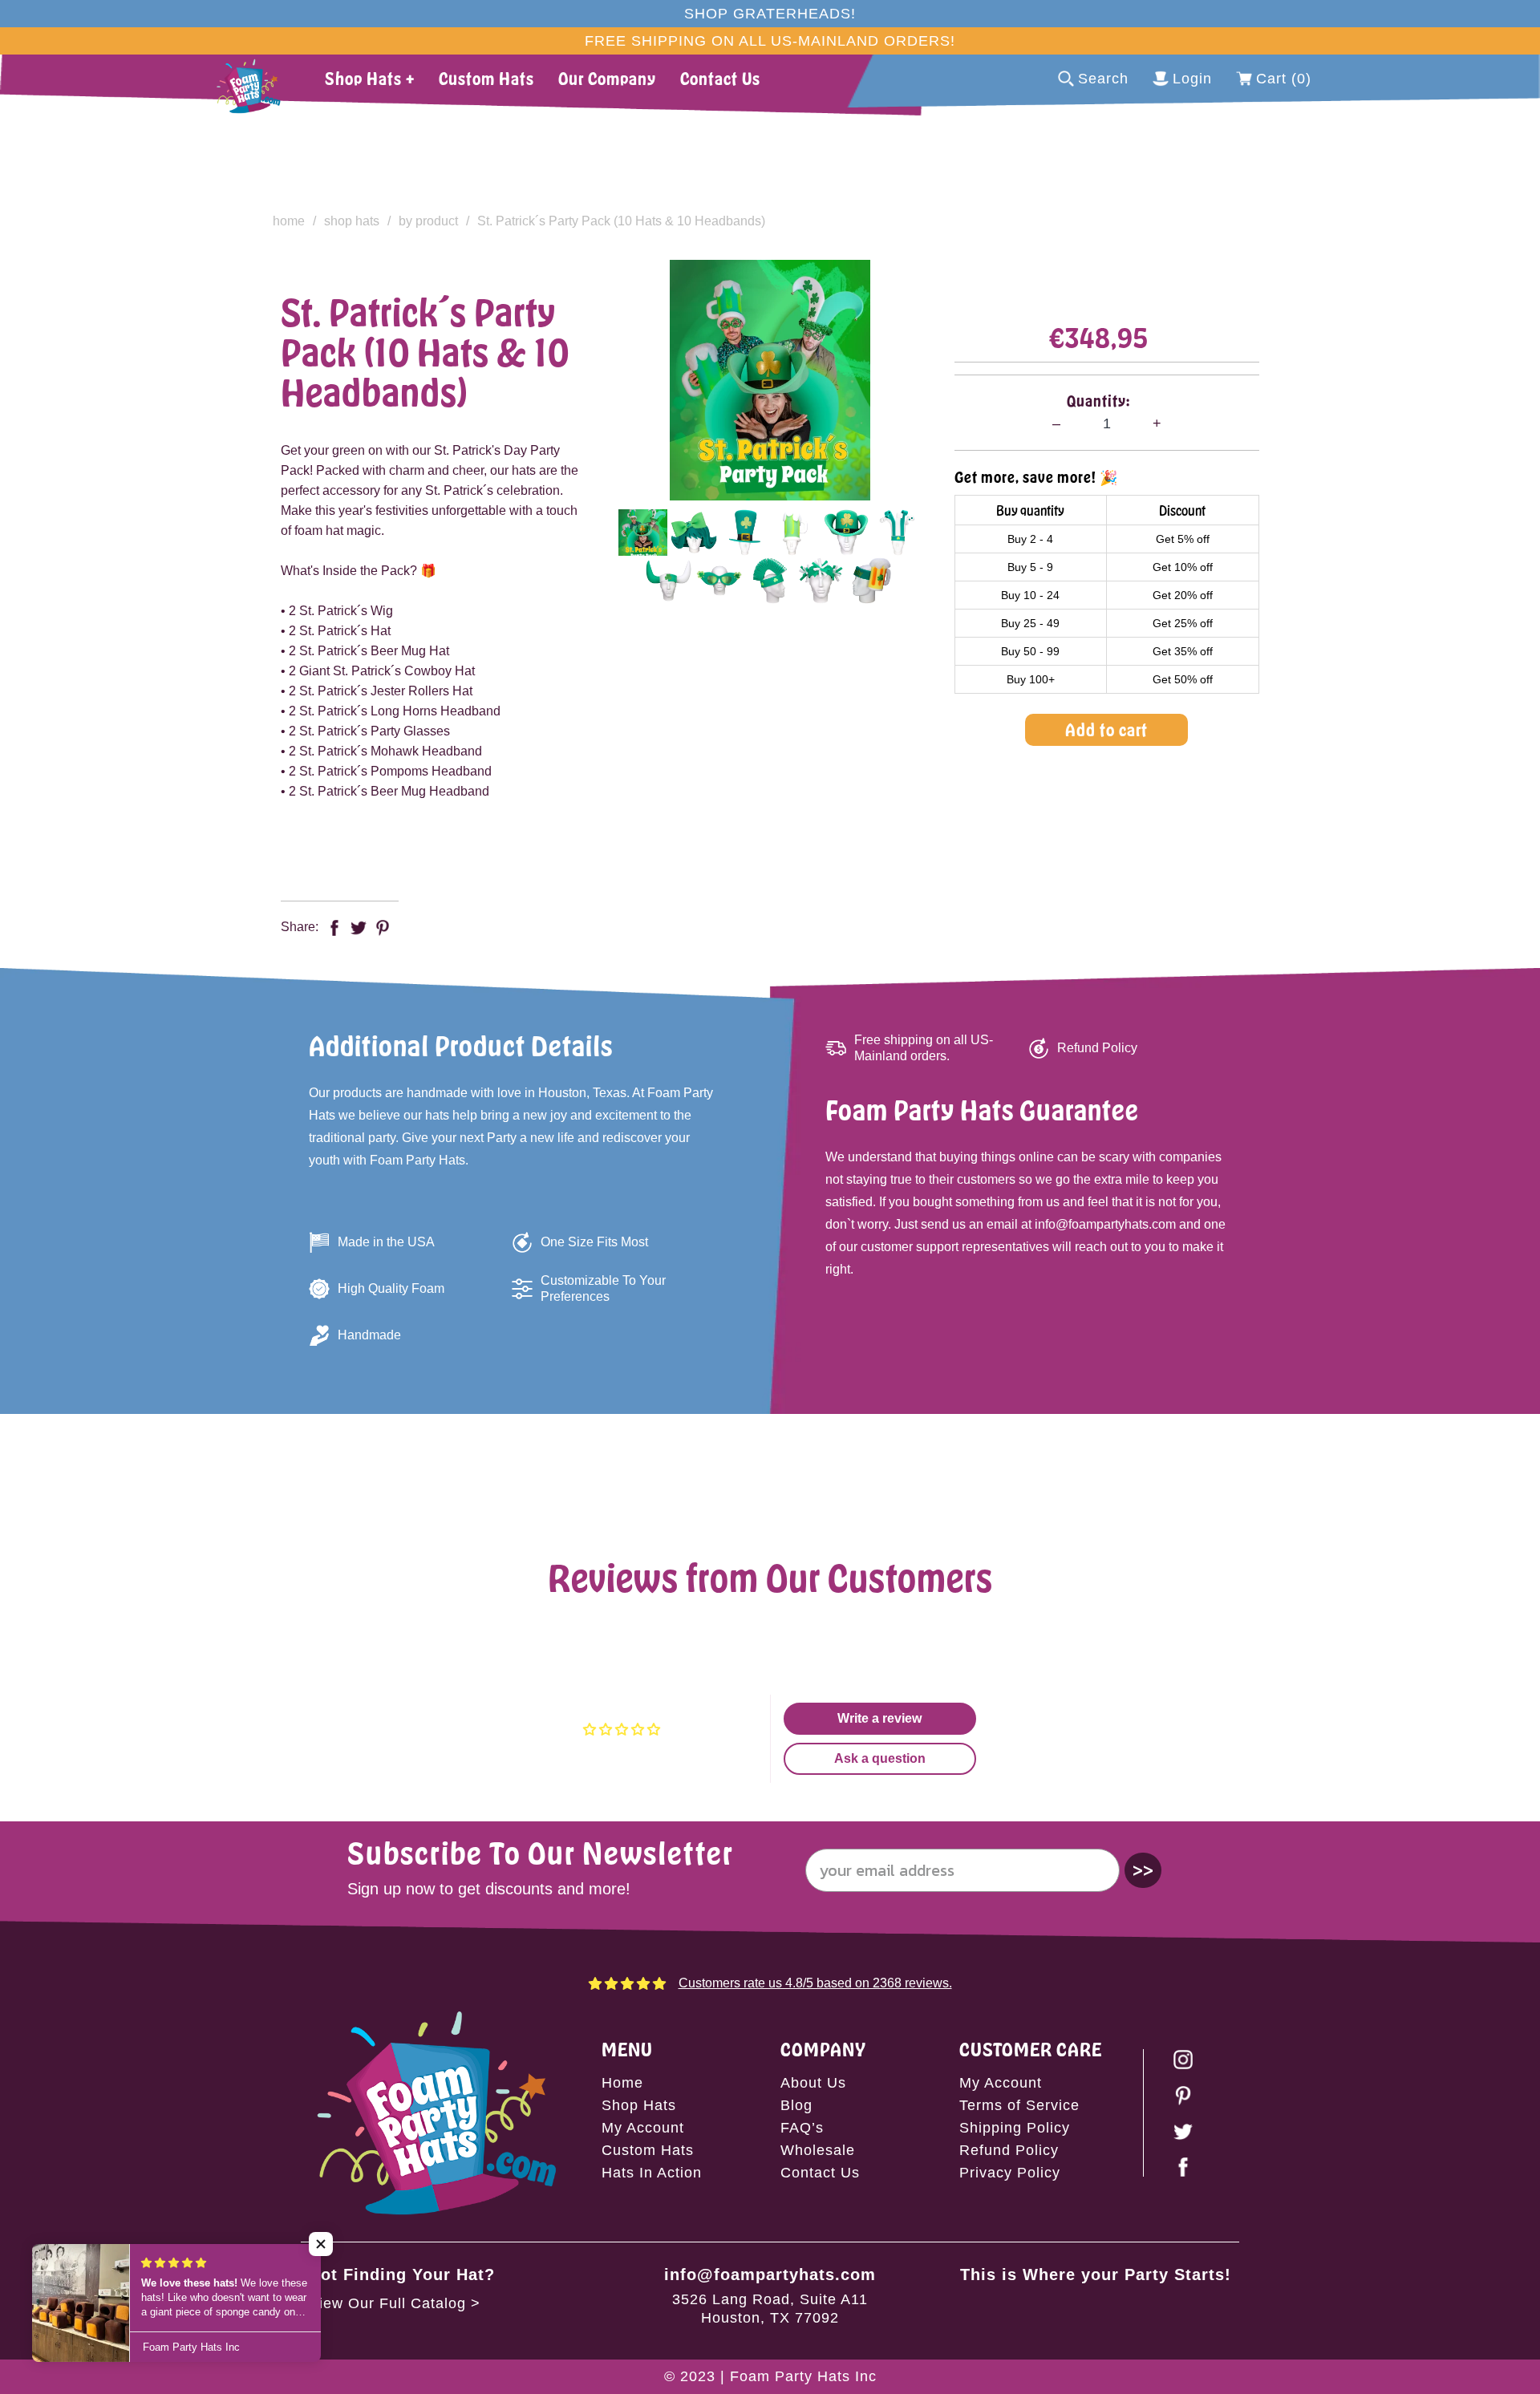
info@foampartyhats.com (770, 2275)
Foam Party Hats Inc (803, 2376)
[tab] (643, 533)
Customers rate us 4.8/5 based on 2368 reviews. (815, 1983)
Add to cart (1106, 729)
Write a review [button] (879, 1718)
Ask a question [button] (880, 1758)
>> (1143, 1870)
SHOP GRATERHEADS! (770, 14)
